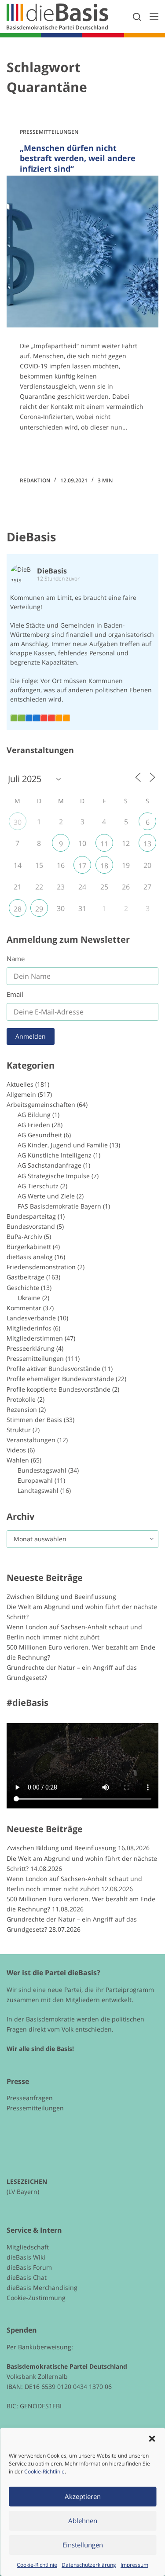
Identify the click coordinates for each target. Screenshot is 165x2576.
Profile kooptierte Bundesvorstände (59, 1389)
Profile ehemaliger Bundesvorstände (60, 1379)
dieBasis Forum (29, 2267)
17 (82, 866)
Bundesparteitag (31, 1216)
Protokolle (21, 1399)
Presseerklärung (31, 1348)
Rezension (22, 1409)
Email (15, 994)
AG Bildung (34, 1115)
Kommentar (24, 1308)
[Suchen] (137, 17)
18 (104, 866)
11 (104, 844)
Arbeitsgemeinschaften (41, 1104)
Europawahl (35, 1480)
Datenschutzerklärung (89, 2565)
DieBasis (31, 537)
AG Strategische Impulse (54, 1176)
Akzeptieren (83, 2496)
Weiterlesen (53, 452)
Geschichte (23, 1288)
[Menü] (154, 17)
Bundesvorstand (31, 1226)
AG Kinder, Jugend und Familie (63, 1145)
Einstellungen (83, 2545)
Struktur (19, 1430)
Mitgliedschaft (28, 2247)
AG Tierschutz (38, 1186)
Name (16, 959)
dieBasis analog (30, 1257)
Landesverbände (31, 1318)
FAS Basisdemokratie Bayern (59, 1206)
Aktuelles (20, 1084)
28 (18, 909)
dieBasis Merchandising (42, 2288)
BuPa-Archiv (24, 1237)
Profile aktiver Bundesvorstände (53, 1369)
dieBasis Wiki (26, 2257)
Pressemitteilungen (49, 132)
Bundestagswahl (42, 1470)
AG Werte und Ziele (46, 1196)
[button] (152, 2439)
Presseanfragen (30, 2098)
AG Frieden (34, 1125)
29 (39, 909)
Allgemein (21, 1094)
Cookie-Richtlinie (44, 2471)
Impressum (134, 2565)
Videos (16, 1450)
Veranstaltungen (31, 1440)
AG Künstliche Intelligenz (55, 1155)
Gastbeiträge (26, 1277)
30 (18, 822)
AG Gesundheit (40, 1135)
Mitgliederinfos (29, 1328)
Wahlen (18, 1460)
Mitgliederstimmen (35, 1338)
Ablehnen (83, 2521)
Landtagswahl (38, 1490)
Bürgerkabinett (29, 1247)
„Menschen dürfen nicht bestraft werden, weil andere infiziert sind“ (78, 158)
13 (147, 844)
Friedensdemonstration (41, 1267)
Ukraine (29, 1298)
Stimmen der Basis (34, 1420)
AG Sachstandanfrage (49, 1165)
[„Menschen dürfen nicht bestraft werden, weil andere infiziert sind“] (82, 252)
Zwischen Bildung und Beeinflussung (61, 1597)
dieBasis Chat (27, 2277)
